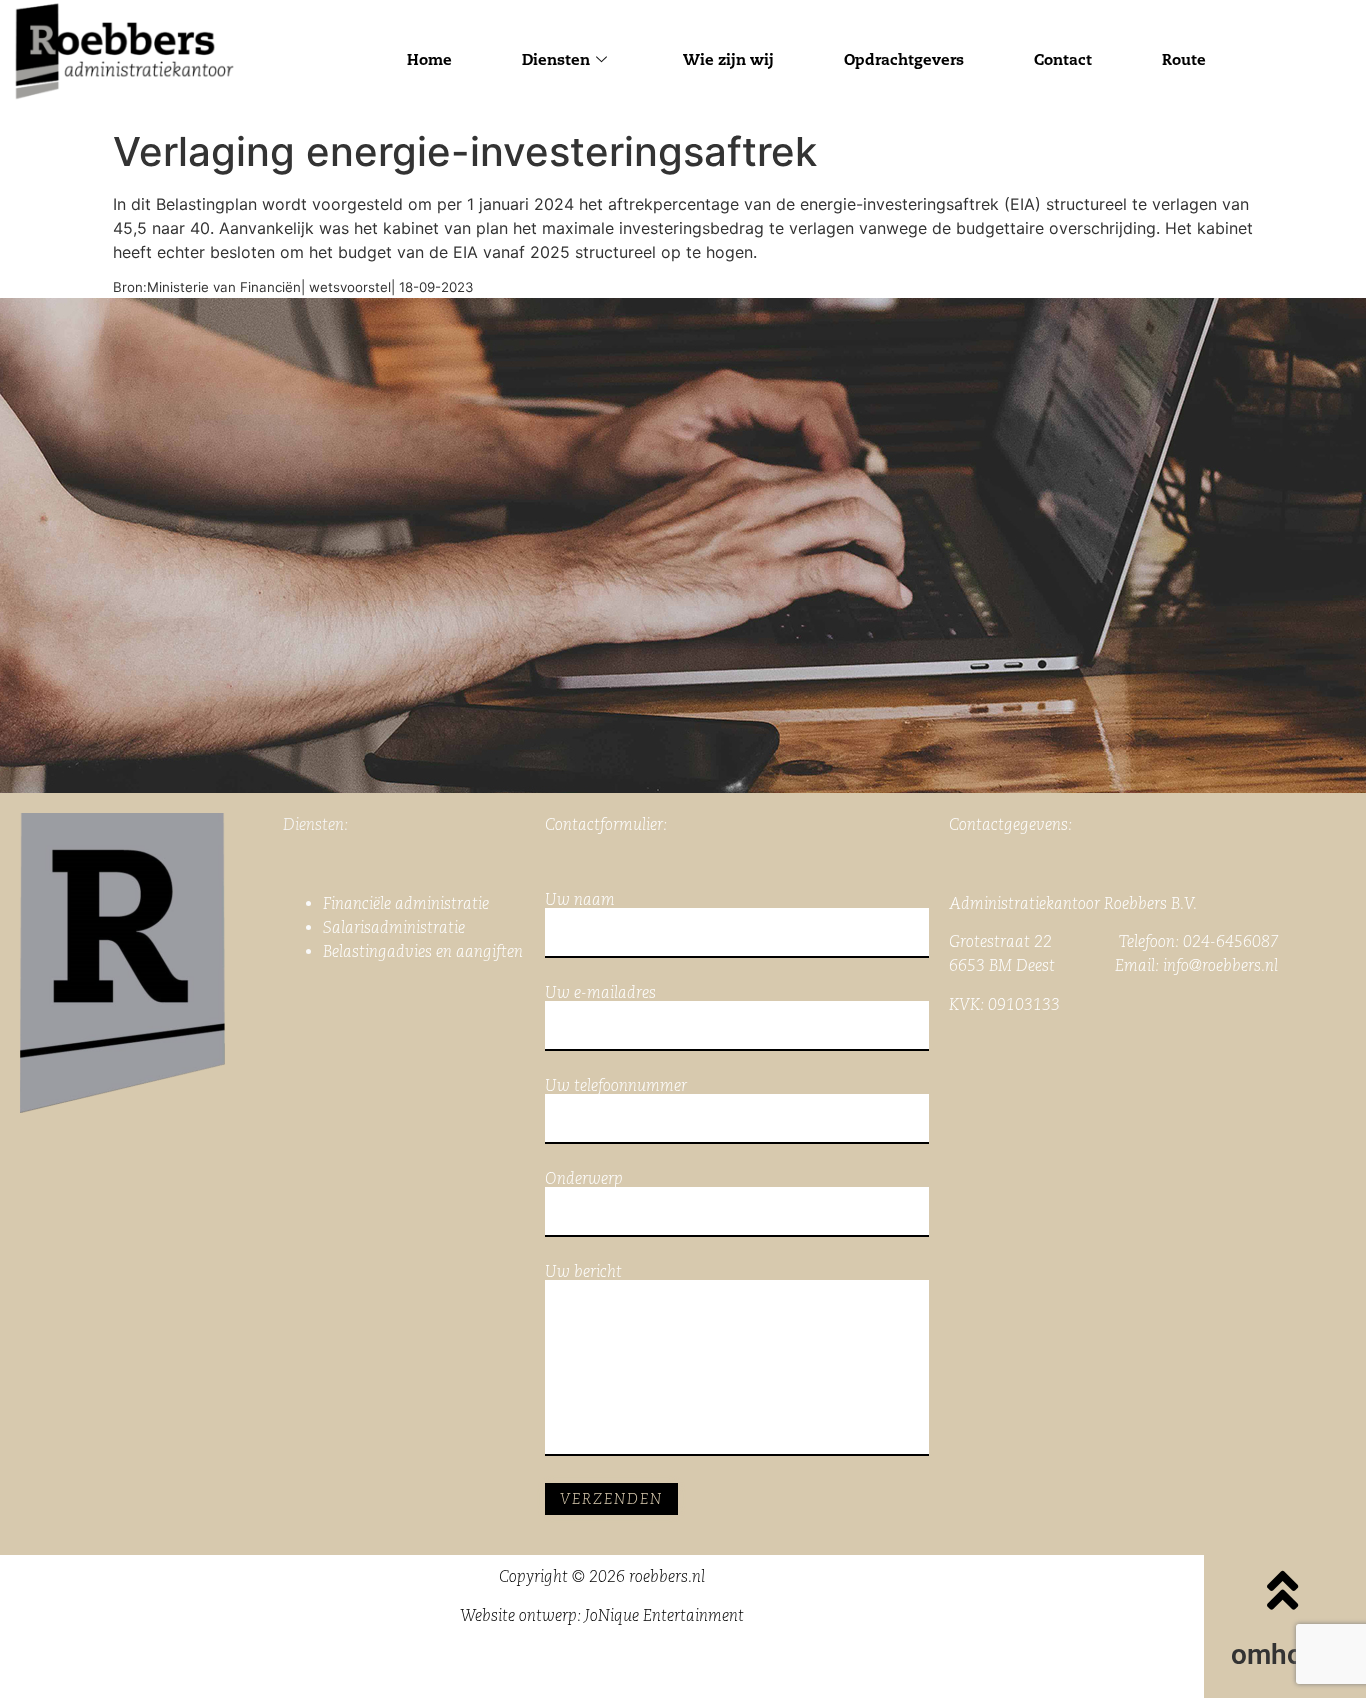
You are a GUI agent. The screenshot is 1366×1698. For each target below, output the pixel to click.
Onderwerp (584, 1179)
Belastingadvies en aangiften (423, 951)
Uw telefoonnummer (616, 1086)
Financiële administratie (406, 903)
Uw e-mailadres (600, 993)
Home (429, 59)
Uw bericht (583, 1272)
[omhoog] (1283, 1590)
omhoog (1283, 1654)
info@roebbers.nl (1220, 965)
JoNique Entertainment (664, 1615)
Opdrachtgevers (904, 59)
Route (1184, 59)
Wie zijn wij (728, 59)
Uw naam (580, 900)
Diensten (556, 59)
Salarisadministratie (394, 927)
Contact (1063, 59)
